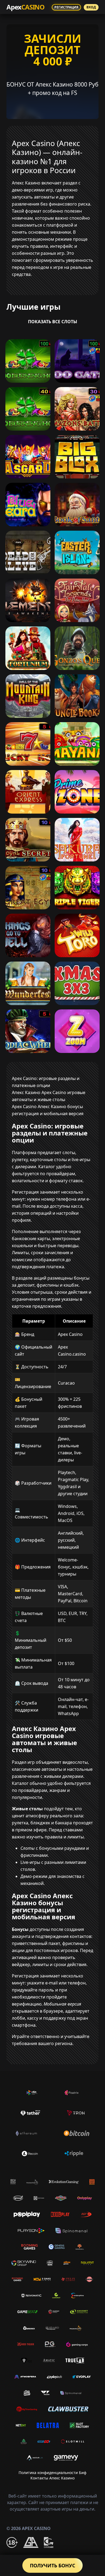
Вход (91, 7)
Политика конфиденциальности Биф (52, 2473)
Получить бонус (52, 2565)
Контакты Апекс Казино (52, 2478)
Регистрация (66, 7)
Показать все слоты (53, 322)
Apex (25, 7)
